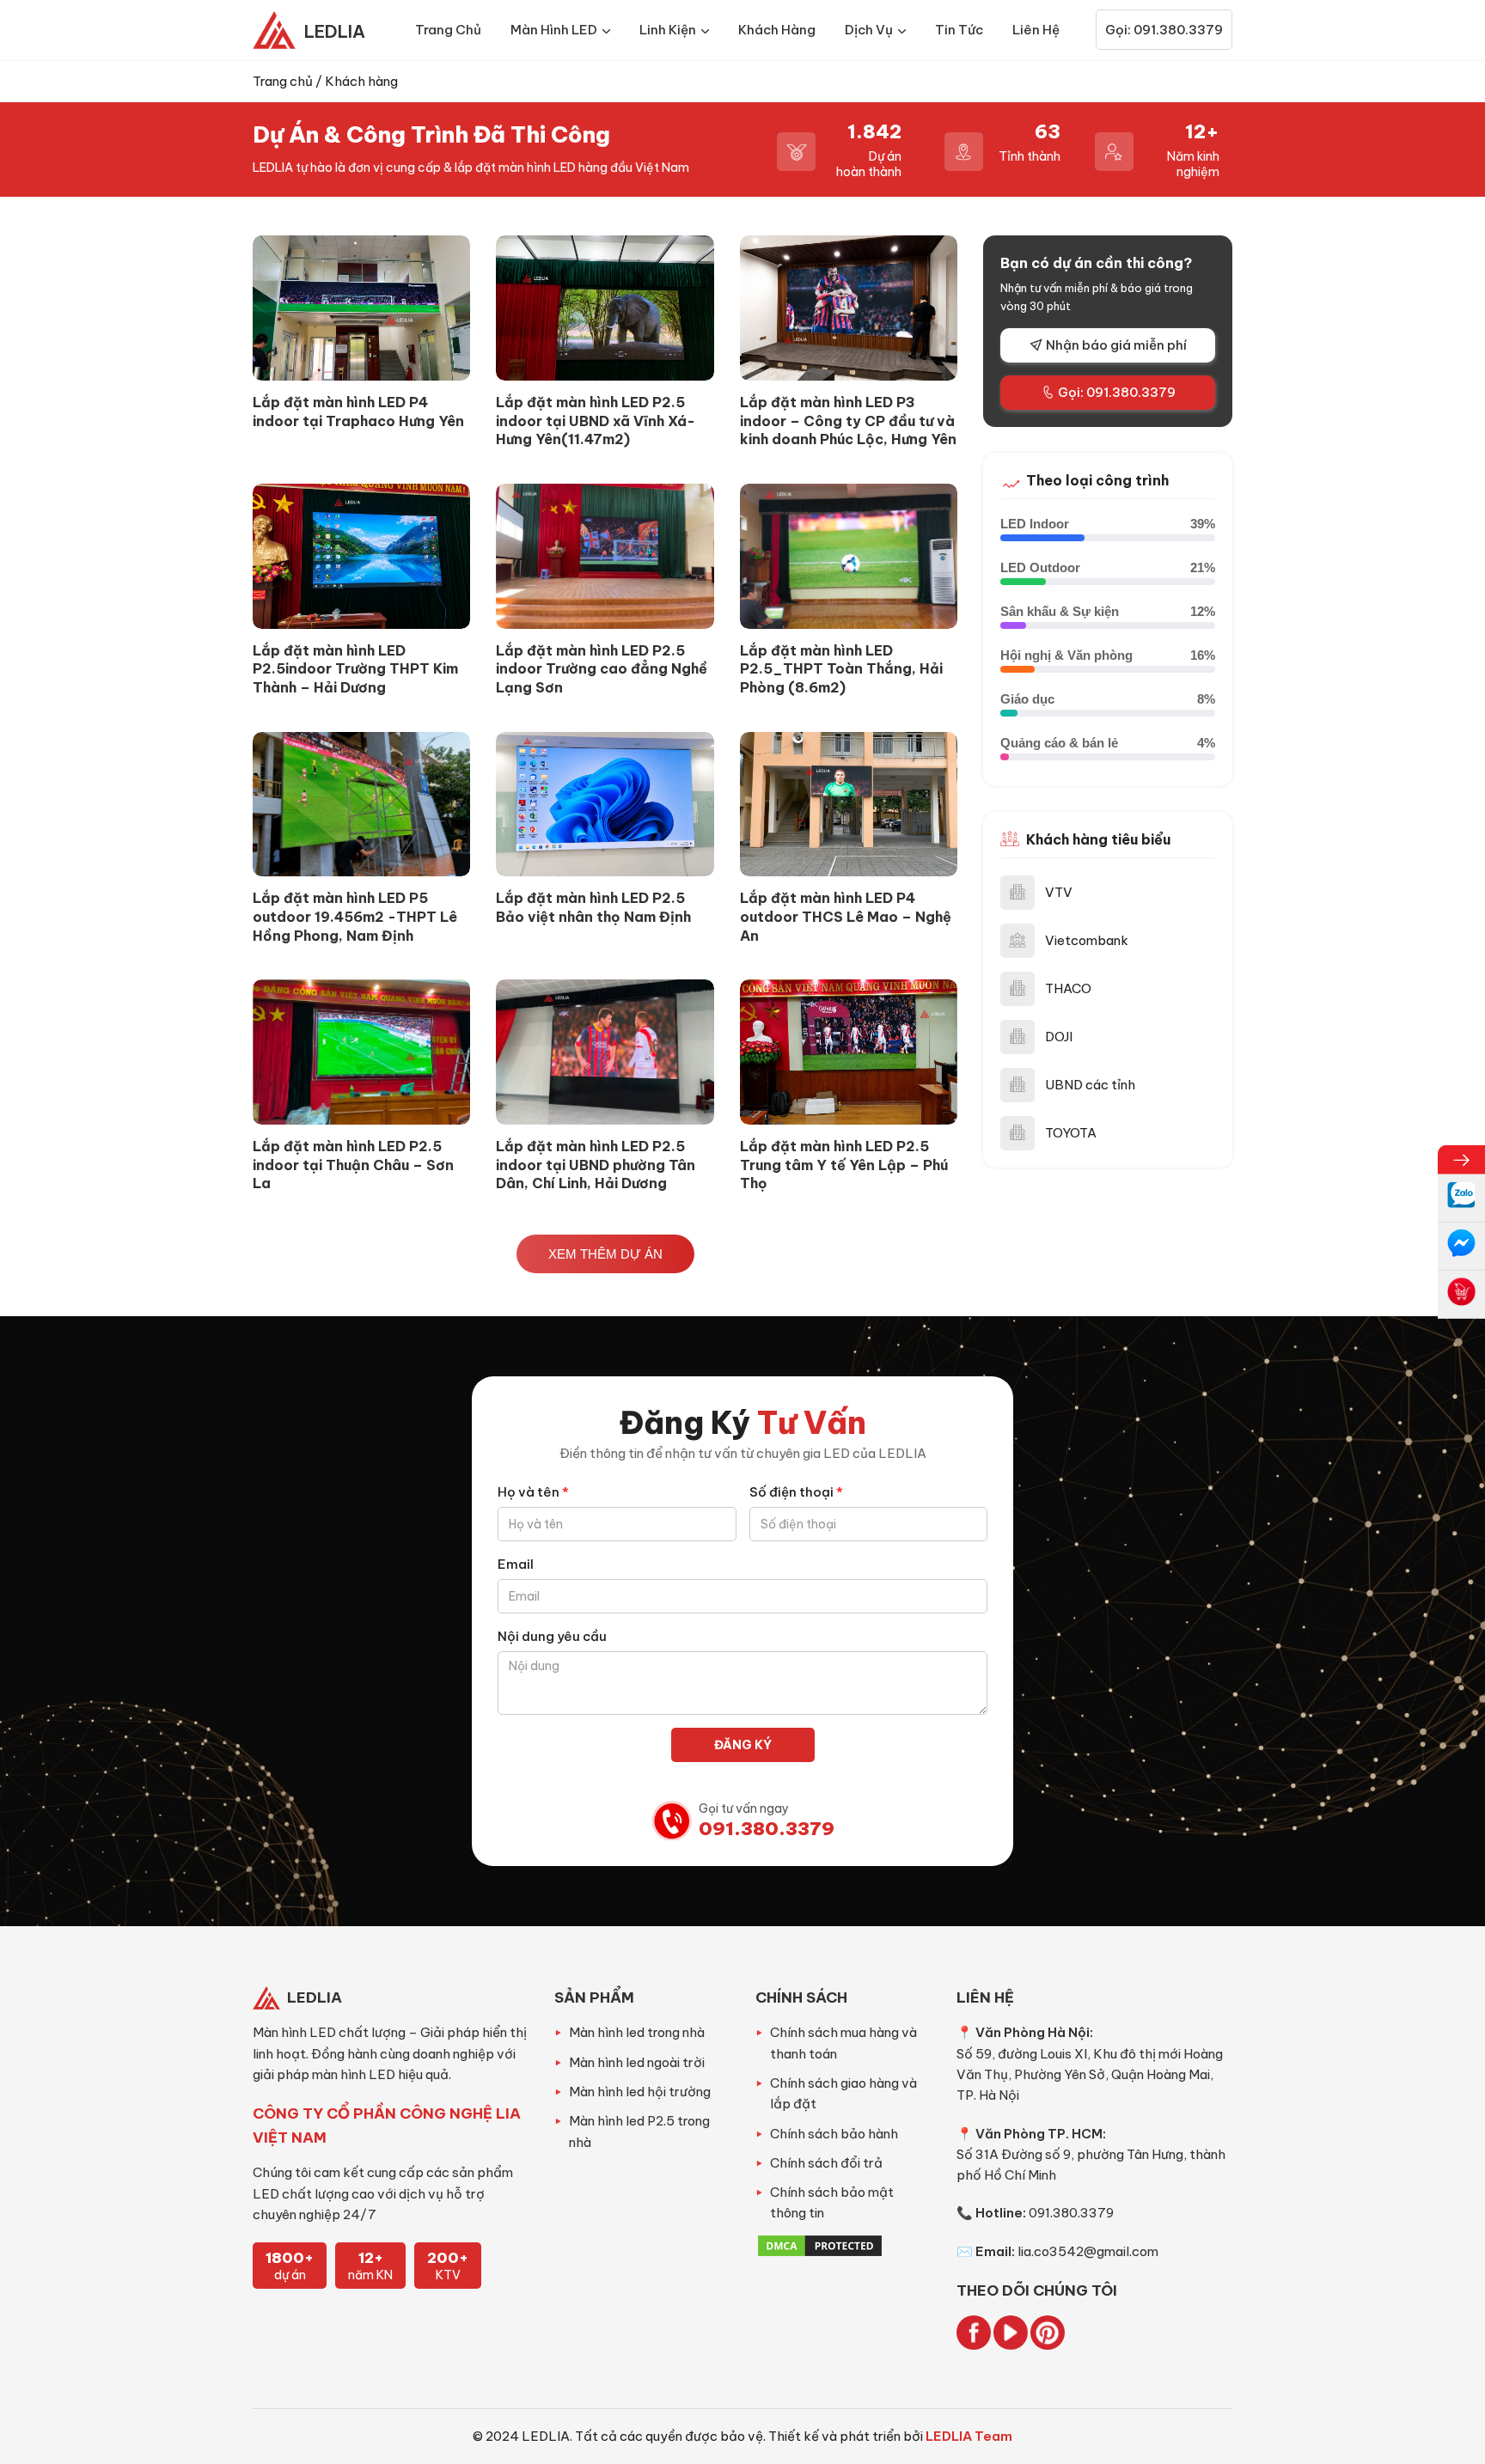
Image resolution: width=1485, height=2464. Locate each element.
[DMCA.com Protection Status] (820, 2254)
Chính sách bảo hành (834, 2134)
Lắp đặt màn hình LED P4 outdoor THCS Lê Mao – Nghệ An (846, 916)
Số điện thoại (796, 1492)
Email (516, 1564)
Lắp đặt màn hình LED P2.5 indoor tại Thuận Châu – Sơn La (353, 1165)
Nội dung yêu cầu (552, 1636)
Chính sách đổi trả (826, 2163)
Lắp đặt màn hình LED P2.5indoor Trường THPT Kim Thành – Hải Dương (355, 669)
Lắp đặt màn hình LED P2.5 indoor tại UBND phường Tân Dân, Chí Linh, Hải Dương (596, 1165)
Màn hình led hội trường (640, 2092)
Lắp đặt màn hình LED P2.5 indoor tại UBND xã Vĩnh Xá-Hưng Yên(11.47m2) (596, 421)
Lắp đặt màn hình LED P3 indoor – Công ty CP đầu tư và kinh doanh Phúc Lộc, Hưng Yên (848, 421)
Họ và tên (533, 1492)
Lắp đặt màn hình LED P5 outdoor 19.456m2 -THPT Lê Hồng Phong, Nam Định (355, 916)
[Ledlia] (278, 30)
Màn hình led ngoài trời (637, 2062)
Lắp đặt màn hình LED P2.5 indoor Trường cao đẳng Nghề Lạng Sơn (602, 669)
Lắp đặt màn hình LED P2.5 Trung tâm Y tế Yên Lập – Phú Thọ (844, 1165)
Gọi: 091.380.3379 (1164, 30)
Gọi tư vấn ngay (767, 1820)
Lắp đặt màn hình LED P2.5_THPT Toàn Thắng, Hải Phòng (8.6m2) (841, 669)
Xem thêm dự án (605, 1254)
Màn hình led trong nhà (637, 2032)
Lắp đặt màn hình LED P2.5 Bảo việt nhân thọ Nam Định (593, 907)
